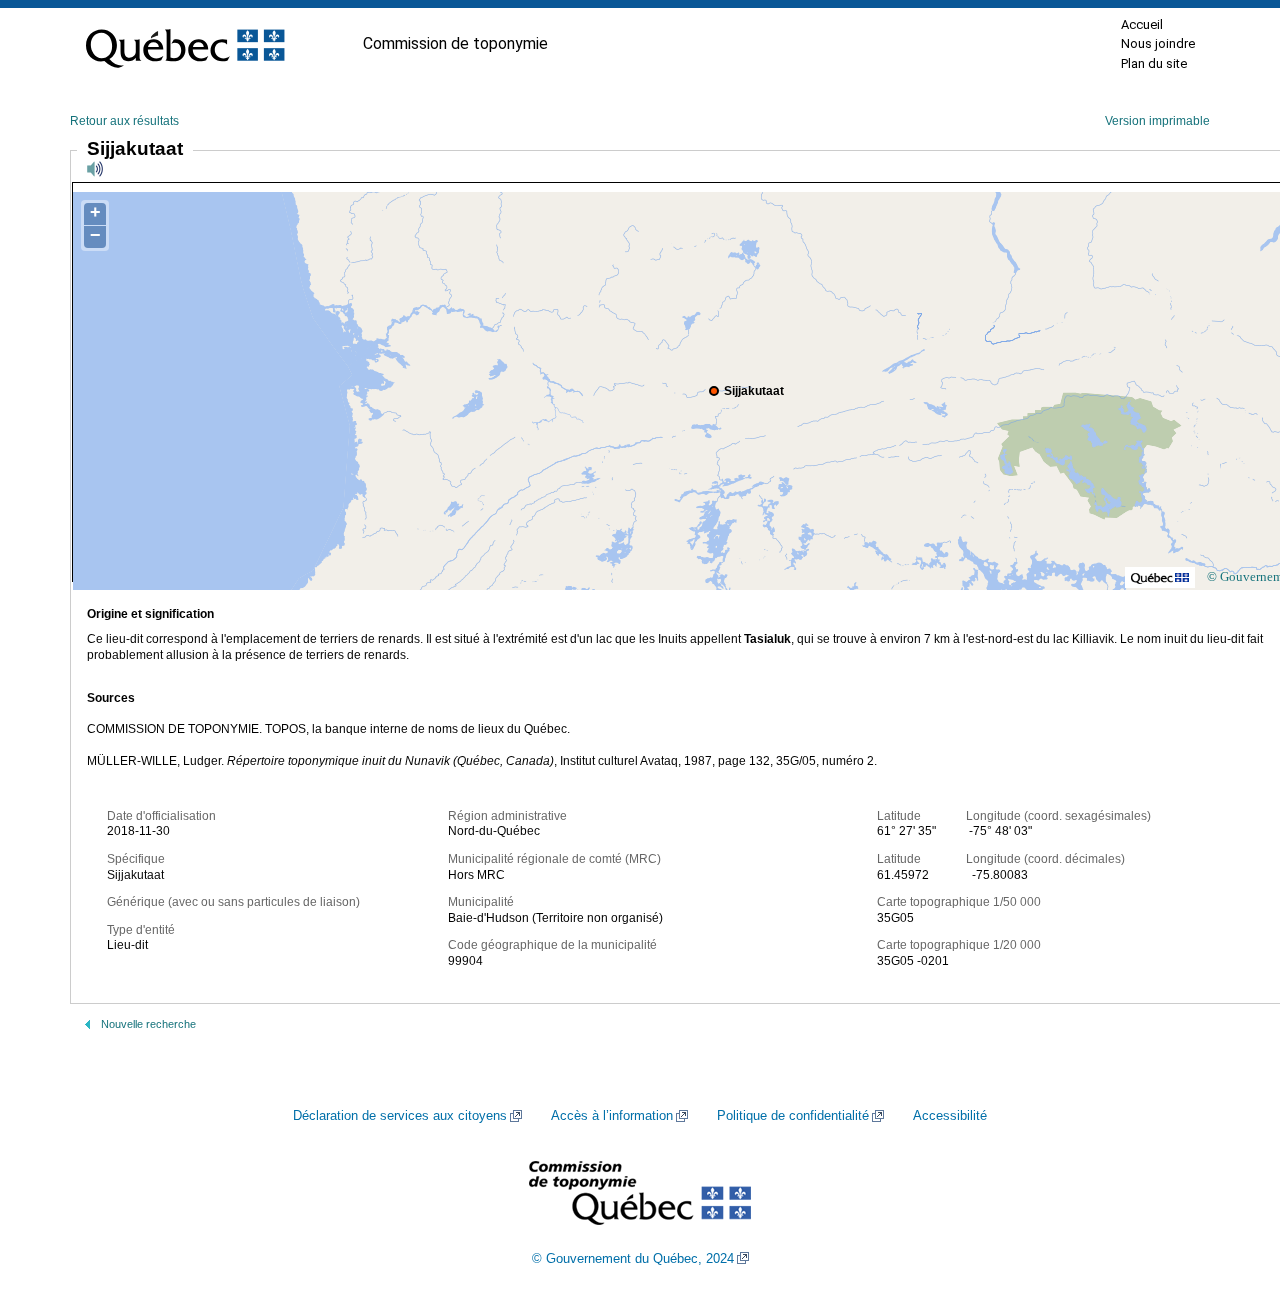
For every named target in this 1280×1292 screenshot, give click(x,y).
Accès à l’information (612, 1116)
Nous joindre (1158, 43)
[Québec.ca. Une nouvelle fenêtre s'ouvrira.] (185, 44)
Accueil (1142, 24)
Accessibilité (950, 1116)
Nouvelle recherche (148, 1024)
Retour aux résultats (124, 121)
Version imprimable (1157, 121)
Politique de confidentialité (793, 1116)
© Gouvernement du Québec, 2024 (633, 1259)
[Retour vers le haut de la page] (1230, 1182)
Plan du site (1154, 63)
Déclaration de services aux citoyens (400, 1116)
